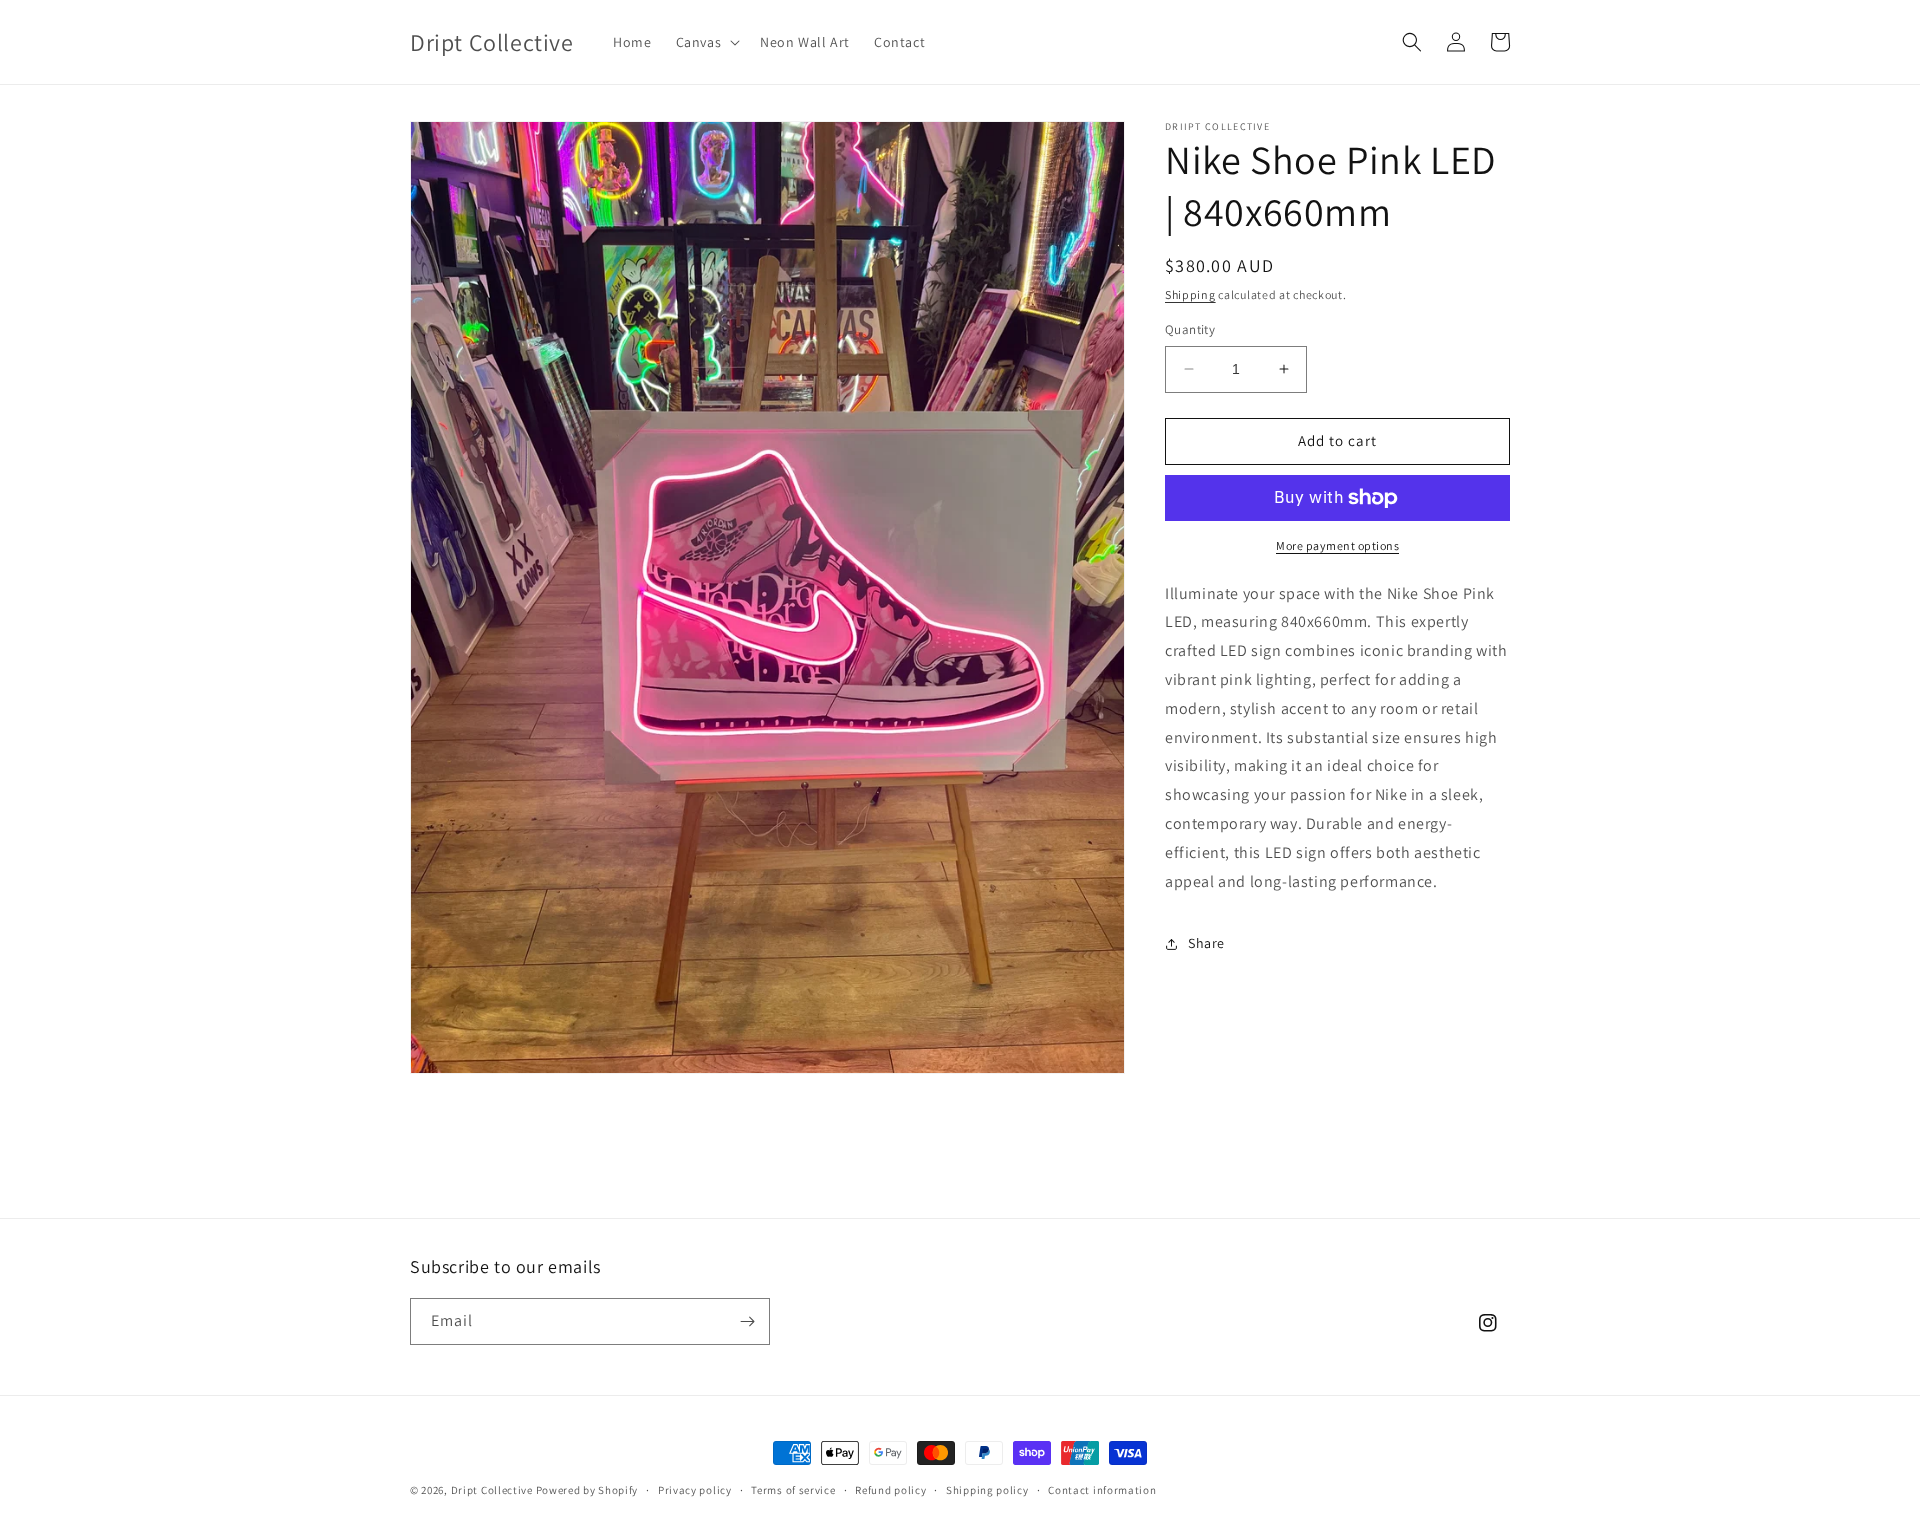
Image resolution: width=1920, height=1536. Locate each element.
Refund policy (890, 1490)
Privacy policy (695, 1490)
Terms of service (793, 1490)
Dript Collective (492, 1490)
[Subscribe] (747, 1321)
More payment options (1337, 545)
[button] (706, 42)
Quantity (1190, 329)
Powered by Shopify (587, 1490)
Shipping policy (987, 1490)
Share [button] (1206, 943)
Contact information (1102, 1490)
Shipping (1190, 294)
